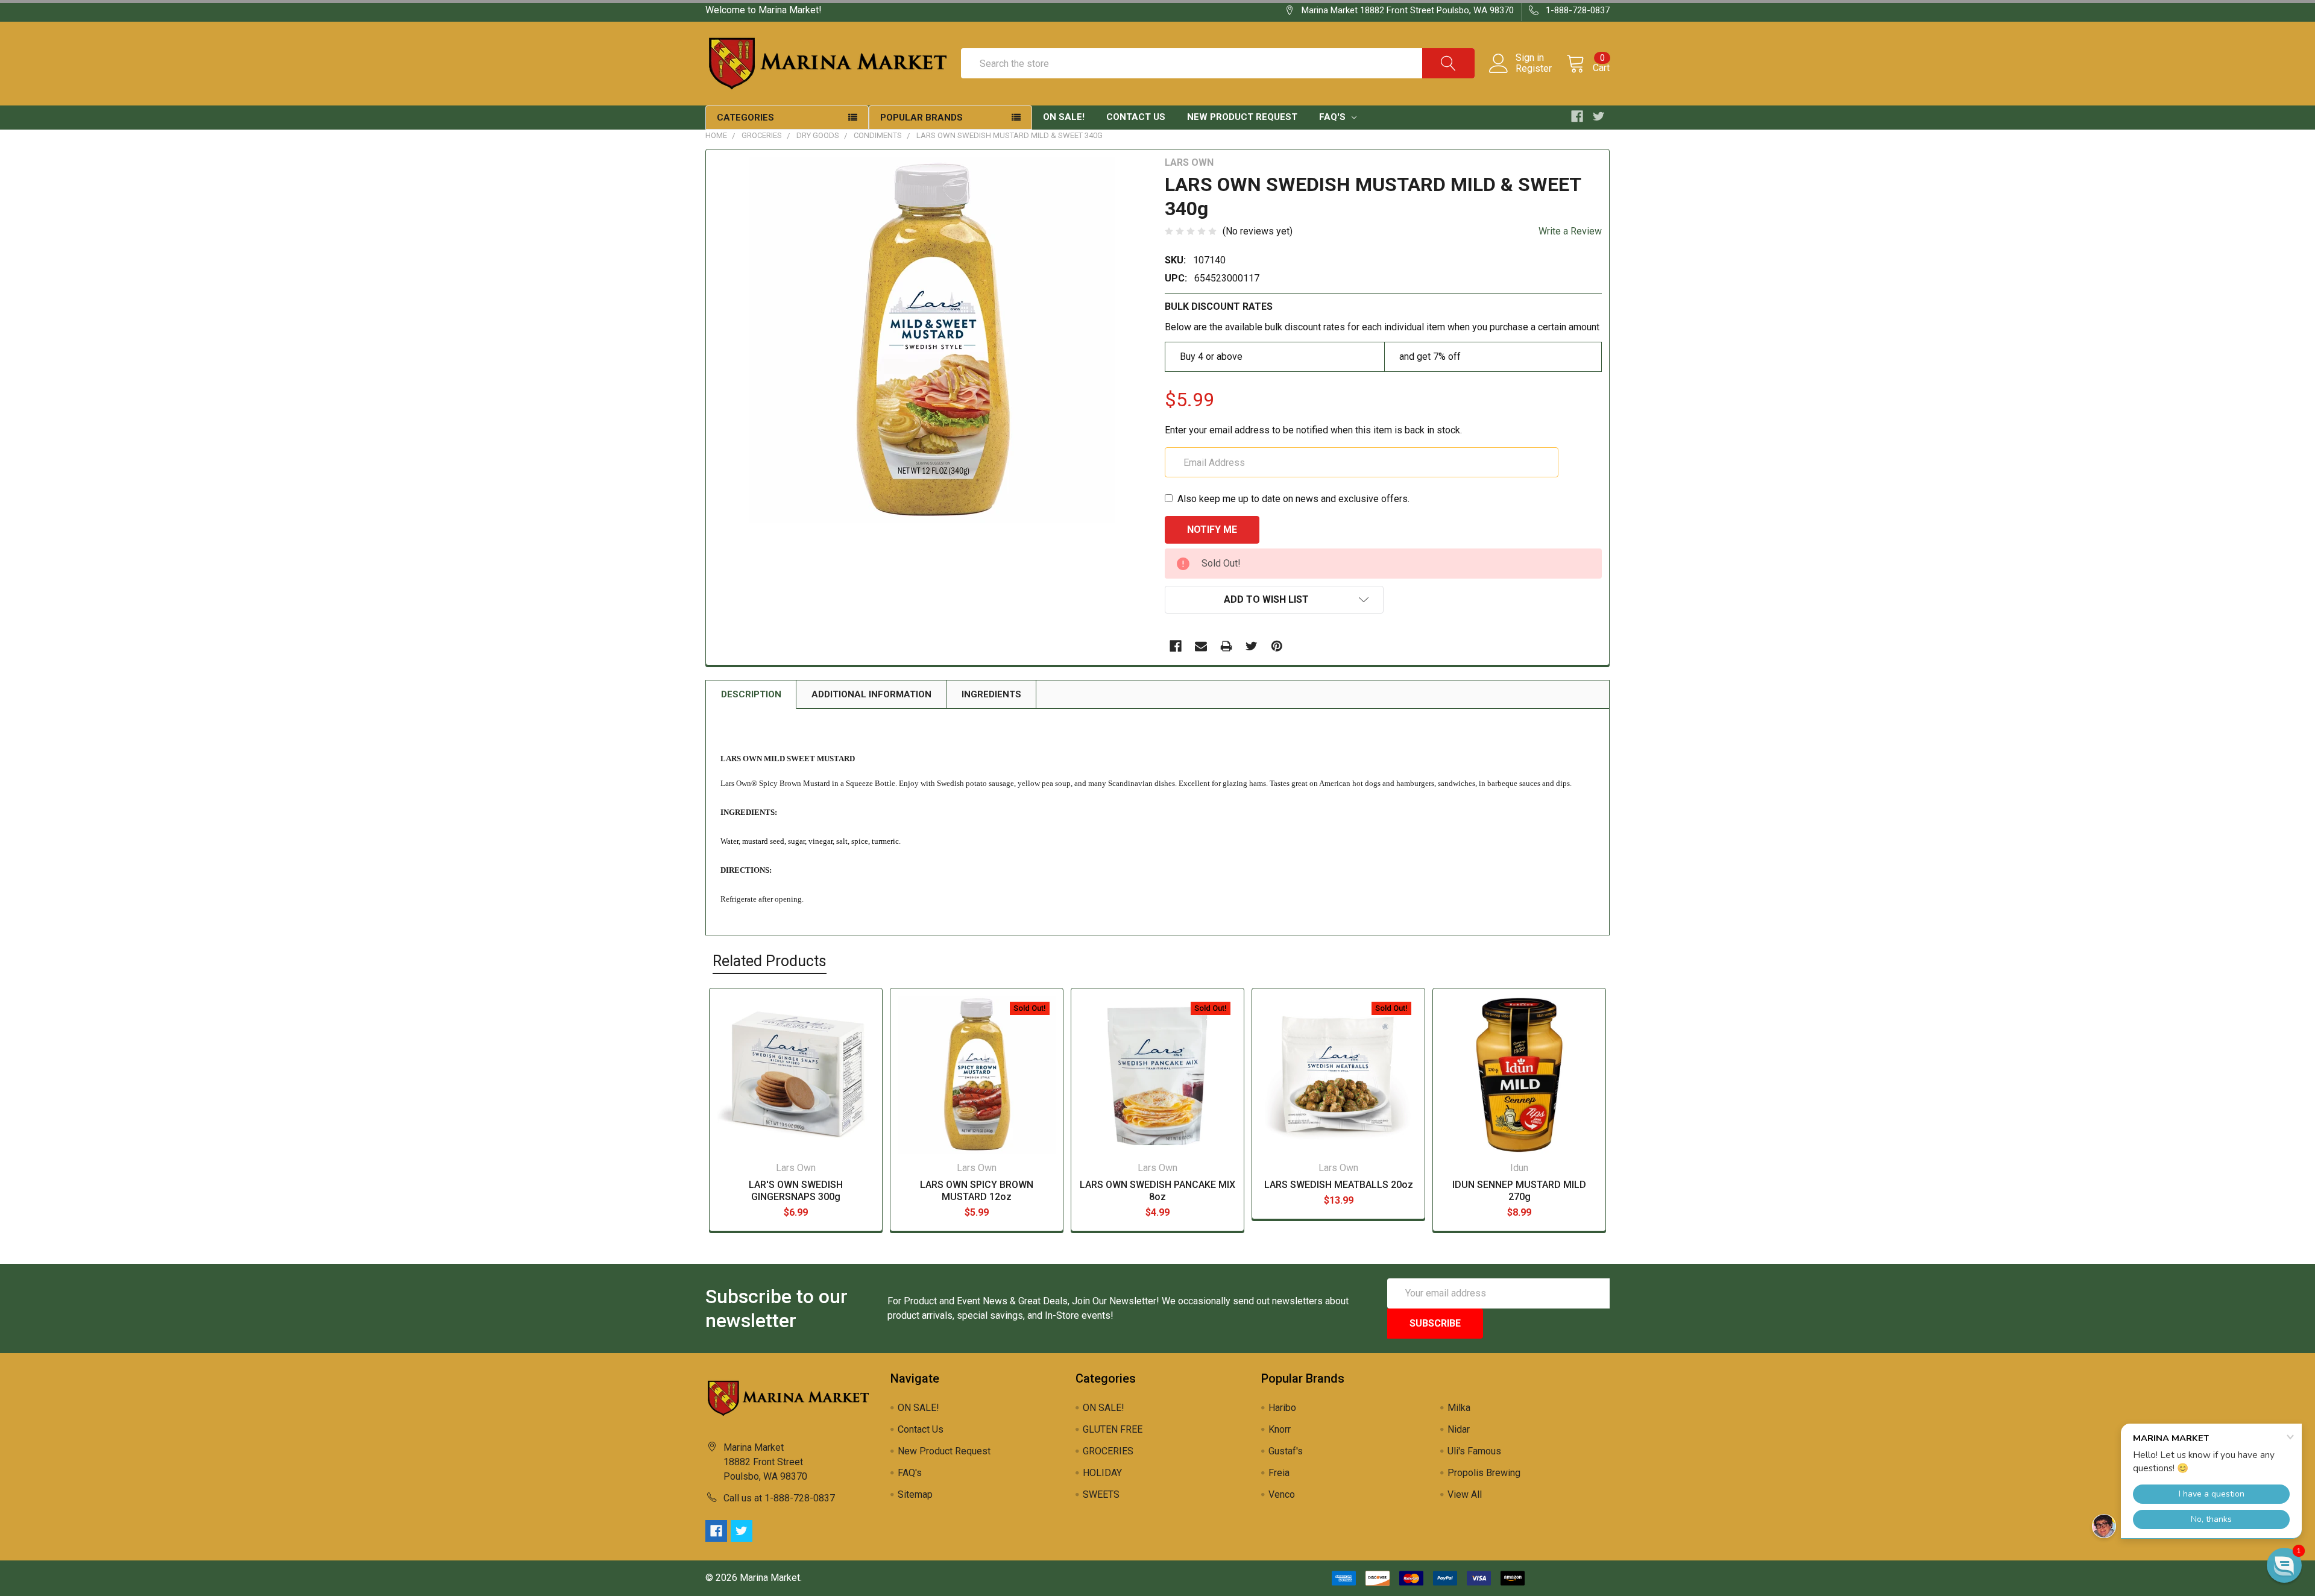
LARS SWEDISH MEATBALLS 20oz (1339, 1185)
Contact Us (1136, 117)
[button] (2284, 1565)
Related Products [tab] (770, 961)
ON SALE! (1064, 117)
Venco (1282, 1494)
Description (751, 694)
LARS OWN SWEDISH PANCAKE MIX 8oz (1157, 1191)
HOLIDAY (1102, 1473)
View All (1465, 1494)
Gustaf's (1286, 1451)
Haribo (1282, 1408)
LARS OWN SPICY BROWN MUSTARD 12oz (977, 1191)
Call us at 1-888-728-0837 (779, 1498)
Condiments (878, 135)
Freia (1279, 1473)
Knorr (1280, 1429)
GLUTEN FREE (1113, 1429)
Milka (1459, 1408)
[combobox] (1218, 63)
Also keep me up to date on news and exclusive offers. (1293, 499)
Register (1534, 69)
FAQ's (1334, 117)
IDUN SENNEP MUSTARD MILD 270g (1519, 1191)
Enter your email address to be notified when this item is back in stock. (1313, 430)
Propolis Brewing (1484, 1473)
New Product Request (1242, 117)
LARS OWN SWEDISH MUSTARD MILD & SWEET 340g (1009, 135)
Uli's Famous (1474, 1451)
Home (716, 135)
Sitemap (915, 1494)
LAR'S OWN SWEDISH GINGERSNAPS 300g (796, 1191)
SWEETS (1101, 1494)
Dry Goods (818, 135)
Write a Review (1570, 231)
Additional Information (871, 694)
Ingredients (991, 694)
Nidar (1459, 1429)
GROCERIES (762, 135)
